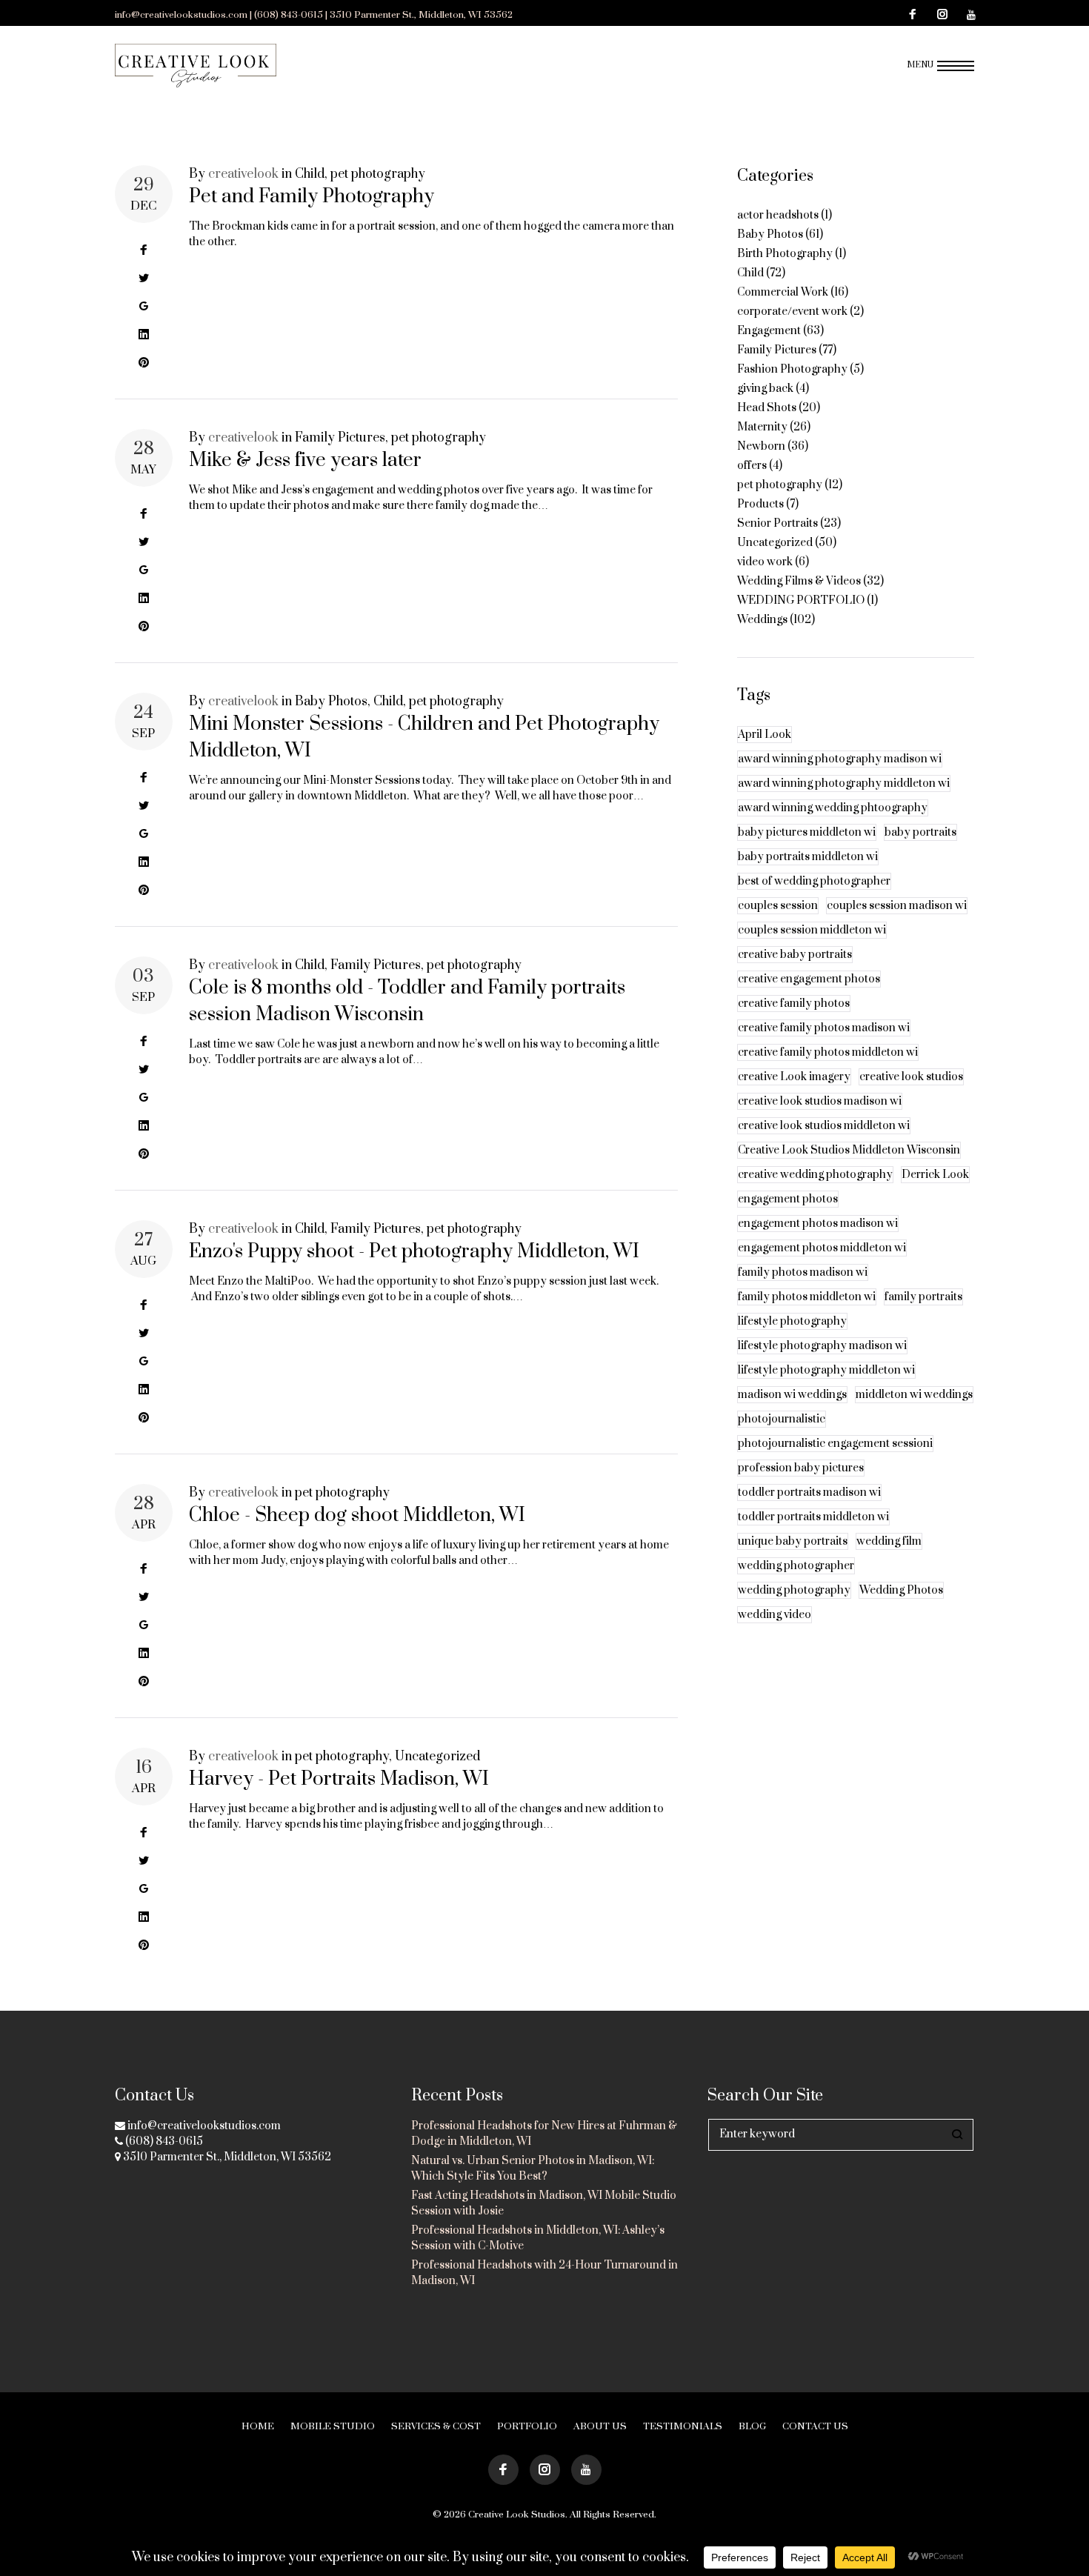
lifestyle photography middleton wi (826, 1370)
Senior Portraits (777, 523)
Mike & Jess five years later (305, 460)
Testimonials (683, 2426)
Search (958, 2135)
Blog (752, 2426)
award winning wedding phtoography (833, 808)
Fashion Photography (792, 369)
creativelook (243, 174)
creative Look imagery (794, 1077)
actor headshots (778, 215)
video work (765, 562)
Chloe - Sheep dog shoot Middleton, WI (357, 1515)
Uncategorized (437, 1757)
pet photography (378, 174)
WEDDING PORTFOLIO (801, 600)
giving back (765, 389)
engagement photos (788, 1199)
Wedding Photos (901, 1590)
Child (310, 174)
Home (258, 2426)
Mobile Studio (333, 2426)
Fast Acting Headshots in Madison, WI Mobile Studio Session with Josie (544, 2203)
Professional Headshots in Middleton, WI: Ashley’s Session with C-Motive (538, 2238)
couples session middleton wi (812, 930)
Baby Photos (331, 702)
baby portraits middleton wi (808, 857)
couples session (778, 906)
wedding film (889, 1541)
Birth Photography (785, 254)
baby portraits (920, 832)
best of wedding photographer (814, 881)
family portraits (923, 1297)
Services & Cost (436, 2426)
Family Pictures (340, 438)
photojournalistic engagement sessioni (835, 1444)
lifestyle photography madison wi (822, 1346)
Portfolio (527, 2426)
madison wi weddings (792, 1395)
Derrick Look (935, 1175)
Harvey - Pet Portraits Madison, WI (339, 1779)
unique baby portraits (793, 1541)
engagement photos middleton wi (822, 1248)
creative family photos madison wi (824, 1028)
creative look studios (911, 1077)
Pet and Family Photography (312, 197)
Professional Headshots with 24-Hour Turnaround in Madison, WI (544, 2273)
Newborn (761, 446)
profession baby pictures (801, 1468)
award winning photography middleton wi (844, 783)
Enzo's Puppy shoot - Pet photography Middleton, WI (414, 1252)
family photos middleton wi (807, 1297)
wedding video (775, 1615)
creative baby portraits (795, 955)
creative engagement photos (809, 979)
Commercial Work (783, 292)
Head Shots (767, 408)
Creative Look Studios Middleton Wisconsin (849, 1150)
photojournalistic (782, 1419)
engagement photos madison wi (818, 1224)
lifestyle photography (792, 1321)
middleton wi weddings (914, 1395)
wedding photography (794, 1590)
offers (752, 466)
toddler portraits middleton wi (813, 1517)
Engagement (769, 331)
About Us (600, 2426)
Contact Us (815, 2426)
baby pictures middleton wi (807, 832)
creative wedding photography (815, 1175)
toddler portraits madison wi (809, 1492)
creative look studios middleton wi (824, 1126)
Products (760, 504)
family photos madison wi (803, 1272)
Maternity (762, 427)
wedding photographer (796, 1566)
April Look (765, 735)
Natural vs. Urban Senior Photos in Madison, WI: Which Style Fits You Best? (533, 2169)
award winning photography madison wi (840, 759)
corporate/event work (792, 312)
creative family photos (794, 1004)
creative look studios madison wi (820, 1101)
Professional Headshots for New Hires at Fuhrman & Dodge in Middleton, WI (544, 2134)
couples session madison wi (897, 906)
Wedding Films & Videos (799, 581)
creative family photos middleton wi (828, 1052)
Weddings (762, 620)
